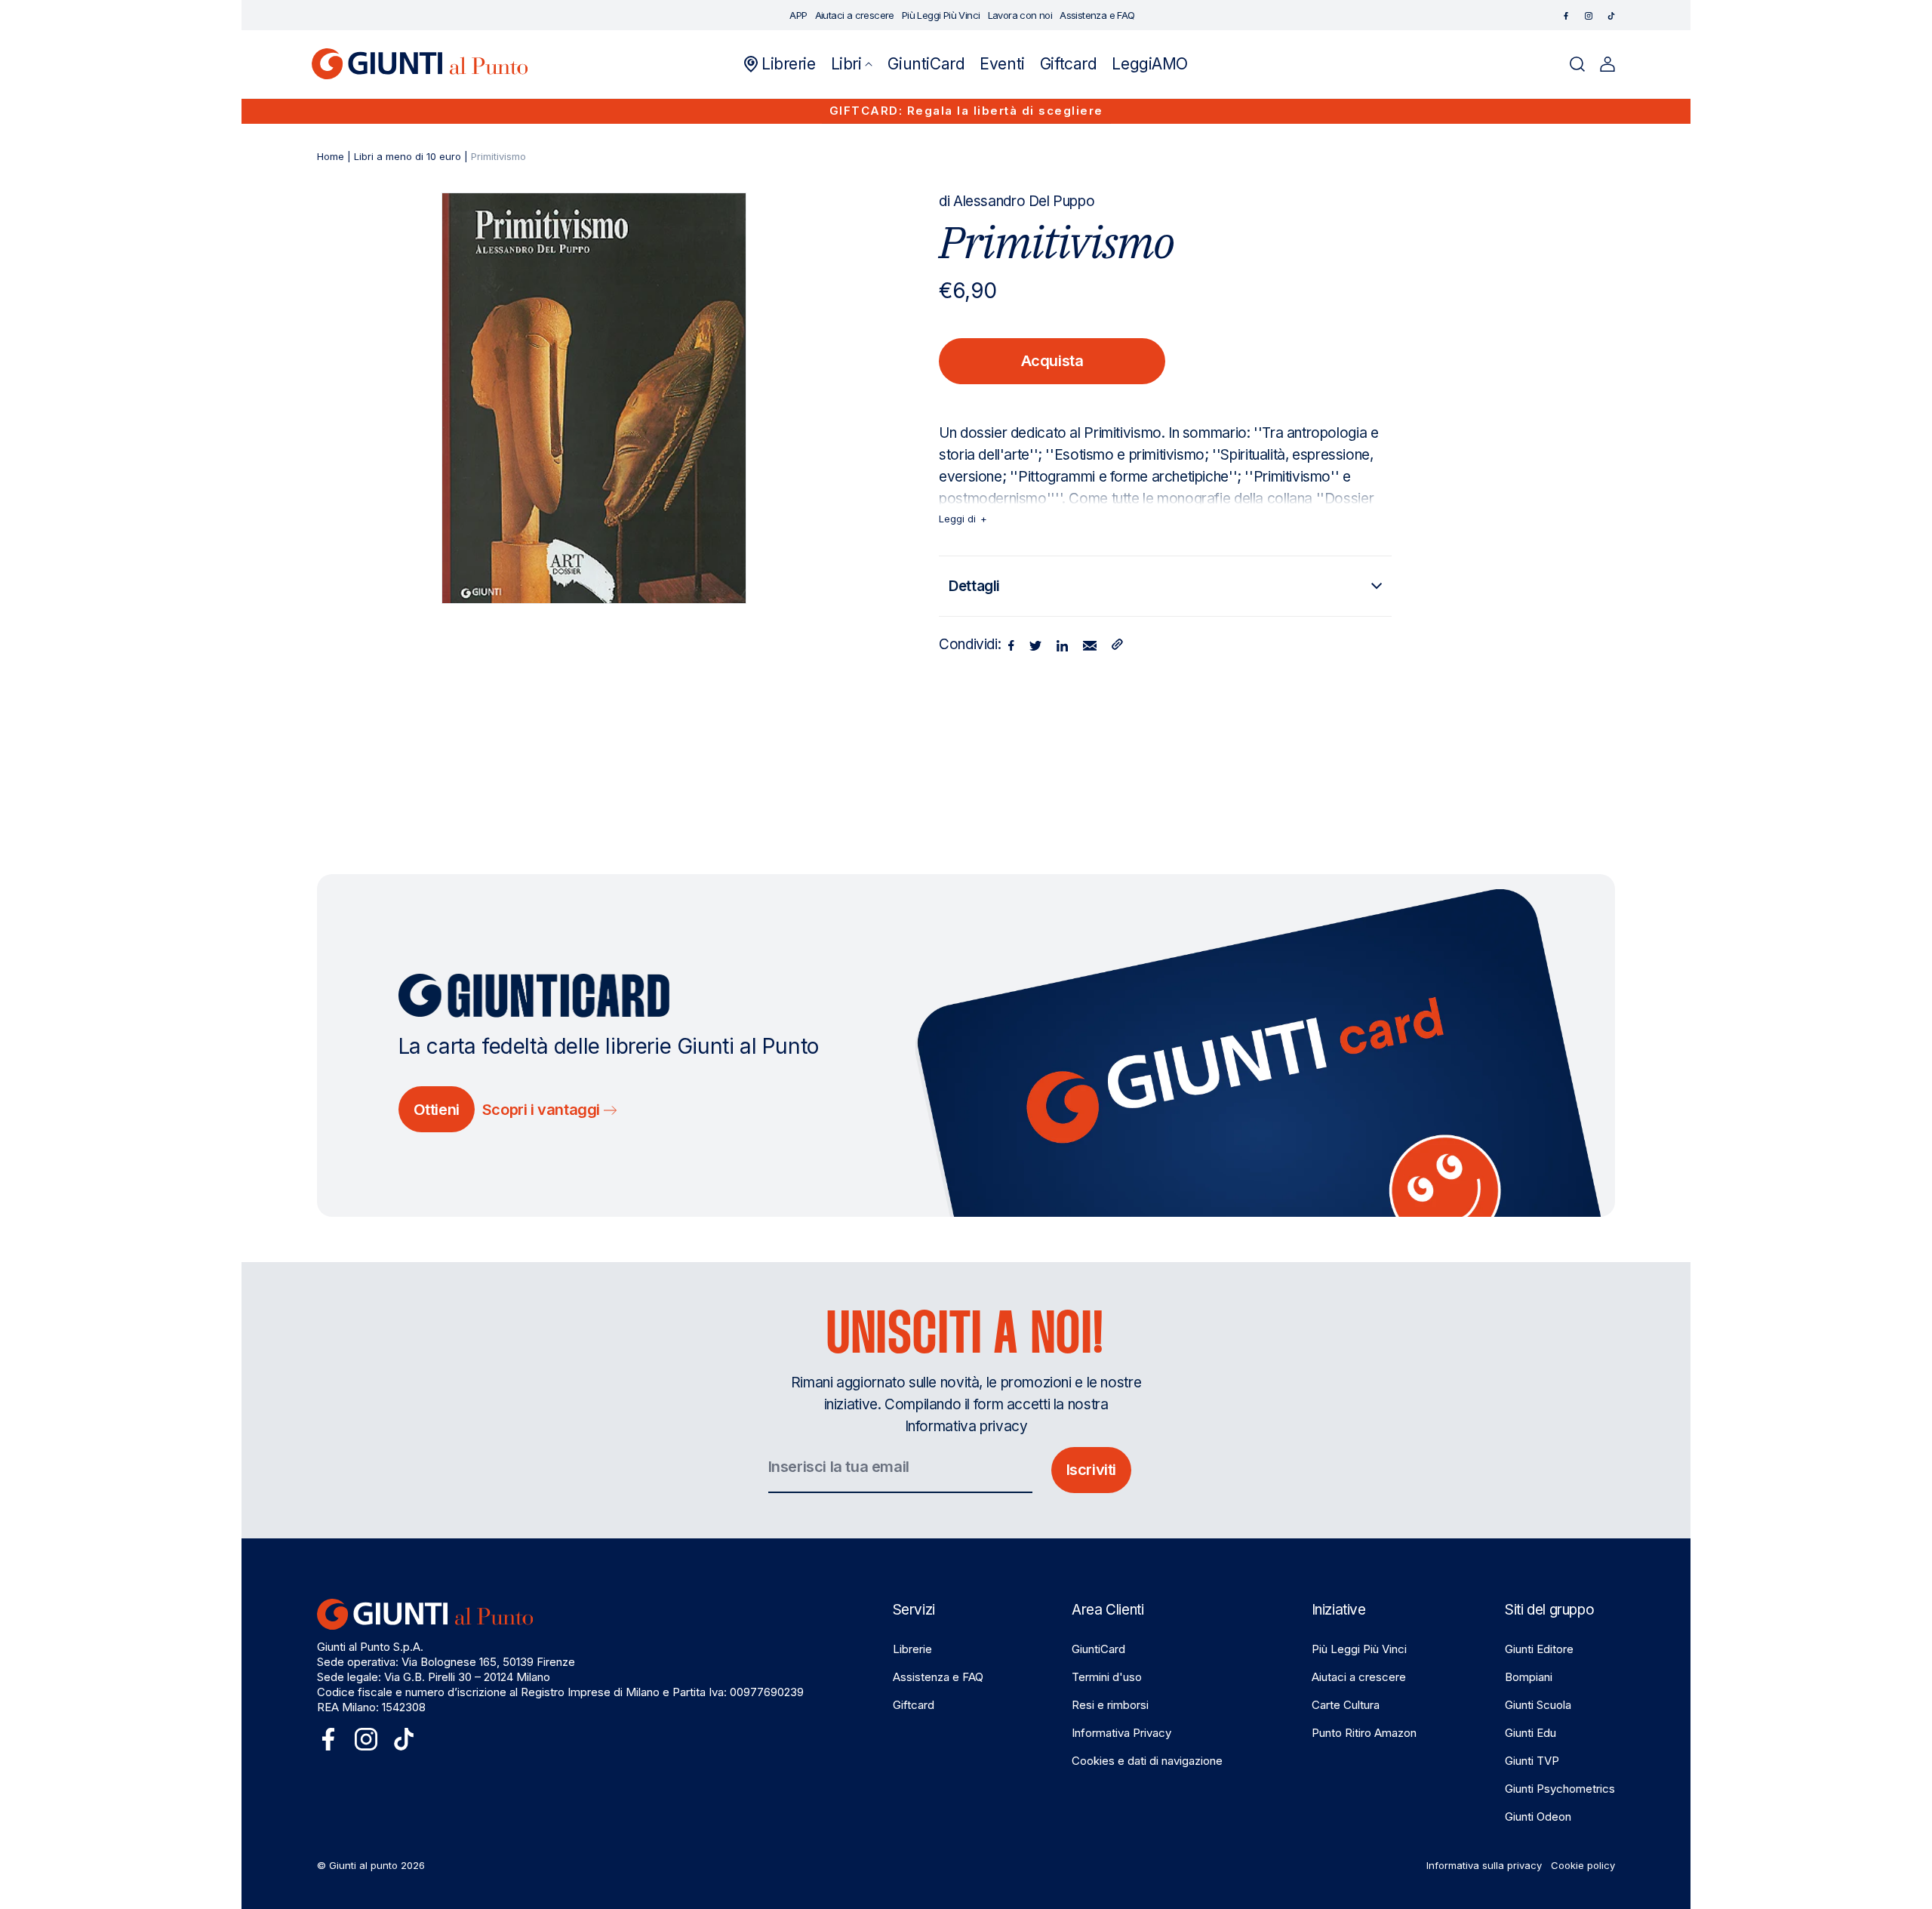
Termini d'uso (1107, 1677)
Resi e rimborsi (1110, 1705)
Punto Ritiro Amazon (1364, 1733)
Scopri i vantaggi (543, 1110)
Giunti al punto (363, 1865)
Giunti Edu (1531, 1733)
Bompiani (1529, 1677)
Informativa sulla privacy (1484, 1865)
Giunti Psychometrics (1560, 1789)
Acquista (1052, 361)
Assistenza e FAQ (938, 1677)
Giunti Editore (1539, 1649)
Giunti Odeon (1538, 1817)
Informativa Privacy (1121, 1733)
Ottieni (437, 1110)
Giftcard (914, 1705)
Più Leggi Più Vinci (1359, 1649)
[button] (852, 64)
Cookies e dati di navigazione (1147, 1761)
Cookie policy (1583, 1865)
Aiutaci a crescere (1359, 1677)
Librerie (912, 1649)
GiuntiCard (1098, 1649)
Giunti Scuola (1538, 1705)
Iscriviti (1091, 1470)
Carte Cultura (1346, 1705)
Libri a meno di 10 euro (408, 156)
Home (331, 156)
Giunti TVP (1532, 1761)
